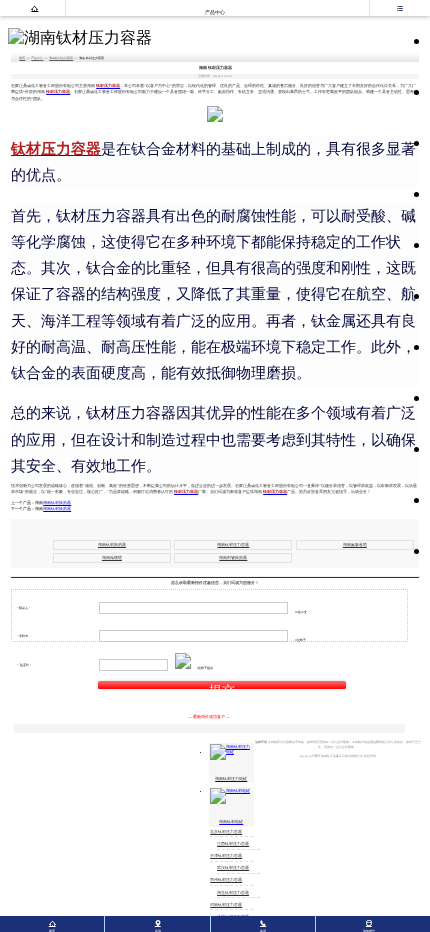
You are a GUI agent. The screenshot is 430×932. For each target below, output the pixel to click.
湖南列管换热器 (233, 558)
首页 (22, 58)
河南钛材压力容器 (226, 905)
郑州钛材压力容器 (226, 880)
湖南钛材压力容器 (61, 58)
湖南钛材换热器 (57, 503)
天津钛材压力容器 (226, 856)
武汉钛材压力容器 (233, 868)
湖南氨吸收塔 (355, 545)
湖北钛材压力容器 (233, 893)
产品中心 (37, 58)
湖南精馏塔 (112, 558)
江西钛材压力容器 (233, 844)
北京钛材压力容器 (226, 832)
